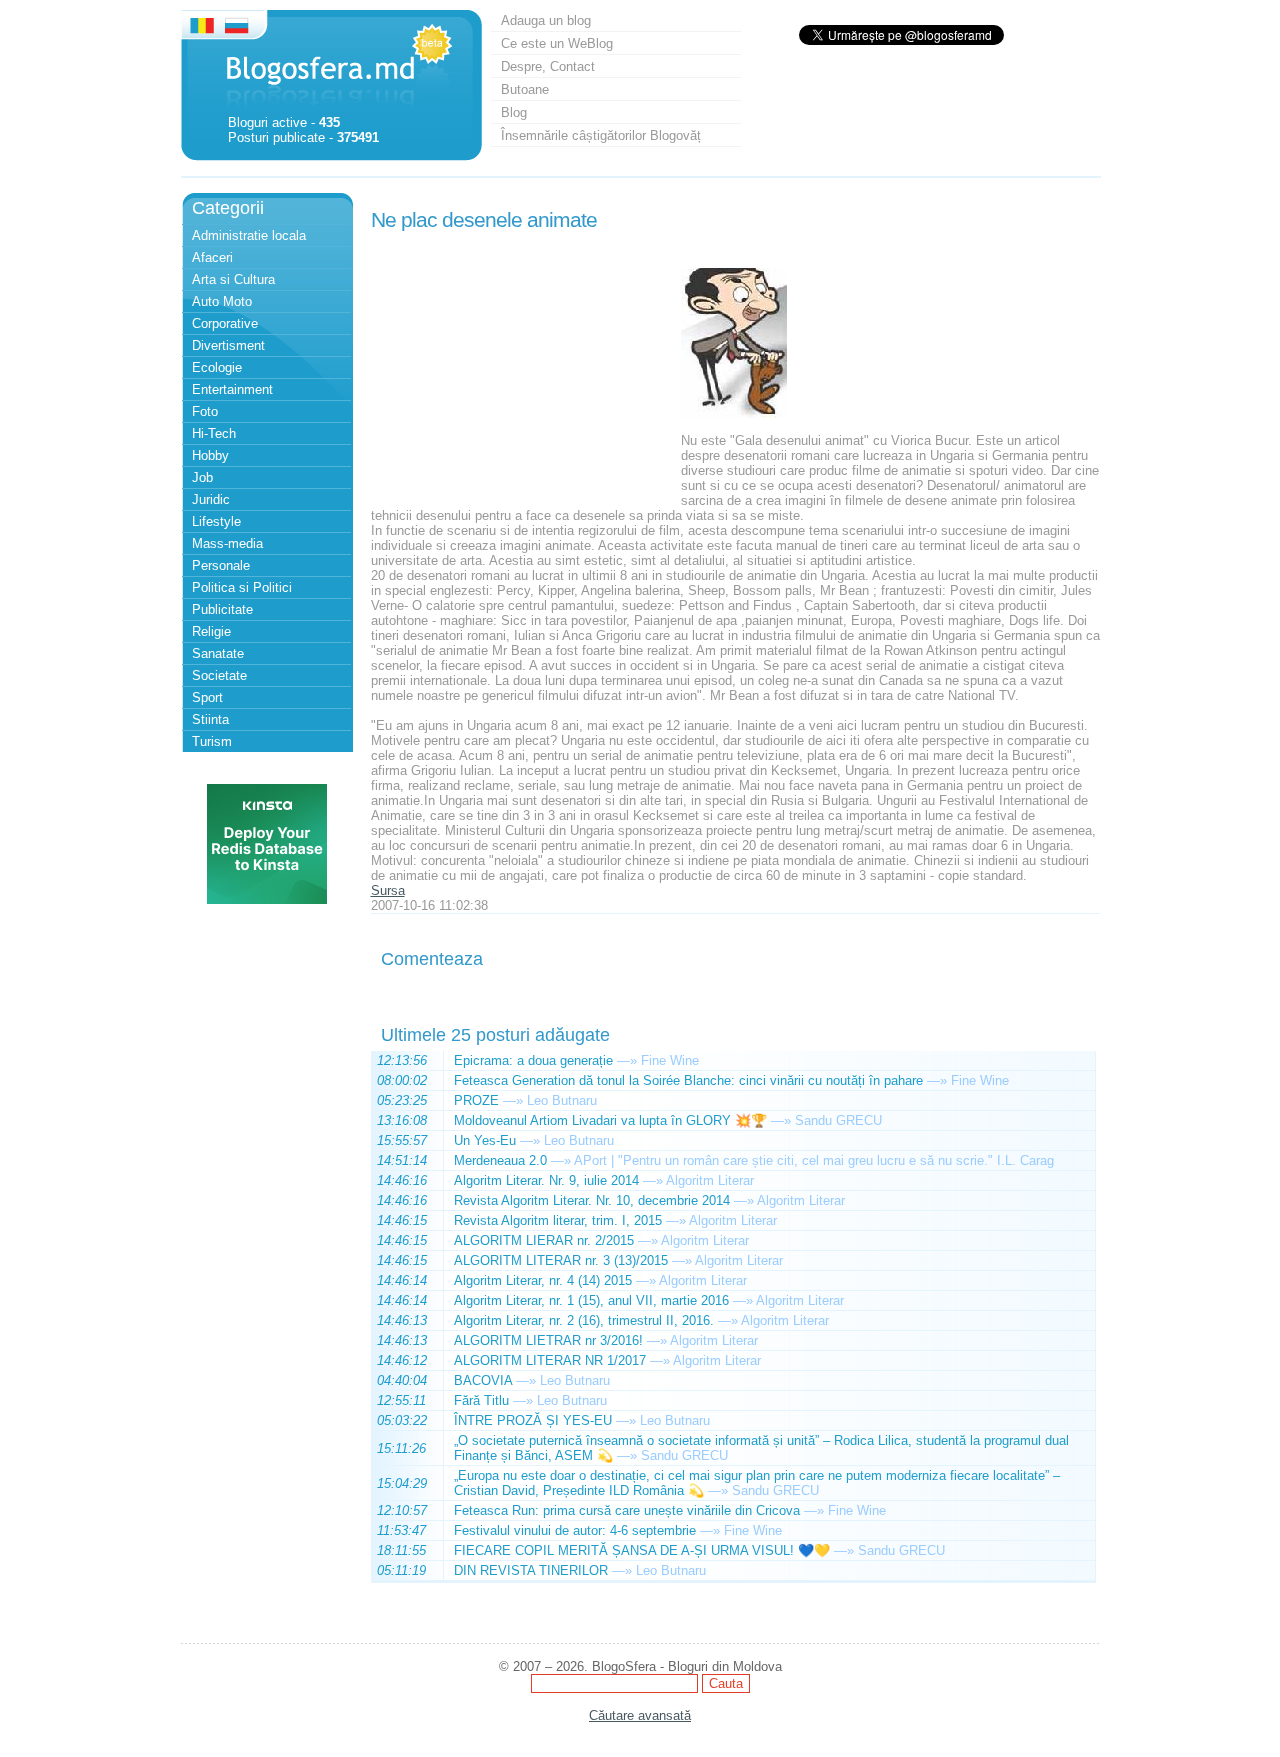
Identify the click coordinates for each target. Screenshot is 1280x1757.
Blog (514, 112)
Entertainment (232, 389)
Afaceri (212, 257)
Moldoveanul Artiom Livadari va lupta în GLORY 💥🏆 (610, 1120)
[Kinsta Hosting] (267, 899)
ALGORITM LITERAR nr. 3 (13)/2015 (561, 1260)
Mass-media (227, 543)
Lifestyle (216, 521)
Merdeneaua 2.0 (500, 1160)
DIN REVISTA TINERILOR (531, 1570)
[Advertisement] (521, 363)
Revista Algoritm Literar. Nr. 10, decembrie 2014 (592, 1200)
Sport (207, 697)
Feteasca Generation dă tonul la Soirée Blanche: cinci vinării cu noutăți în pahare (688, 1080)
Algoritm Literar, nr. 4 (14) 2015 (543, 1280)
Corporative (225, 323)
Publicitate (222, 609)
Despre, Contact (548, 66)
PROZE (476, 1100)
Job (202, 477)
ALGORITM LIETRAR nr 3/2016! (548, 1340)
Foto (205, 411)
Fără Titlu (481, 1400)
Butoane (525, 89)
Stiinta (210, 719)
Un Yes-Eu (485, 1140)
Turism (212, 741)
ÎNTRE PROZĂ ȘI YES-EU (533, 1420)
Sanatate (218, 653)
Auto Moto (222, 301)
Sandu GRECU (838, 1120)
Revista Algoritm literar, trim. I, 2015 (558, 1220)
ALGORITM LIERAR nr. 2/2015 (544, 1240)
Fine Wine (670, 1060)
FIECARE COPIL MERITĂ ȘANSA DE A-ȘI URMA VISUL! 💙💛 (642, 1550)
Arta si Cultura (233, 279)
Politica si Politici (242, 587)
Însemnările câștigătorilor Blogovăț (601, 135)
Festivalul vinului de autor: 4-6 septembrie (575, 1530)
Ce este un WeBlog (557, 43)
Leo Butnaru (562, 1100)
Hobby (210, 455)
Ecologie (217, 367)
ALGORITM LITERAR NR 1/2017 (550, 1360)
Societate (219, 675)
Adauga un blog (546, 20)
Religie (211, 631)
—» (627, 1060)
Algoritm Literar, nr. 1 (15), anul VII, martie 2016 (591, 1300)
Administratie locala (249, 235)
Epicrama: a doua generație (533, 1060)
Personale (221, 565)
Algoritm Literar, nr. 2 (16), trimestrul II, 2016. (584, 1320)
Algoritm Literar (710, 1180)
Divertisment (228, 345)
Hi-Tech (214, 433)
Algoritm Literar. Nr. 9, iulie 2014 (546, 1180)
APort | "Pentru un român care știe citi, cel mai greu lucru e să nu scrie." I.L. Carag (814, 1160)
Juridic (211, 499)
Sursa (388, 890)
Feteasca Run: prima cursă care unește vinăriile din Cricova (627, 1510)
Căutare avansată (640, 1715)
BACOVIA (483, 1380)
